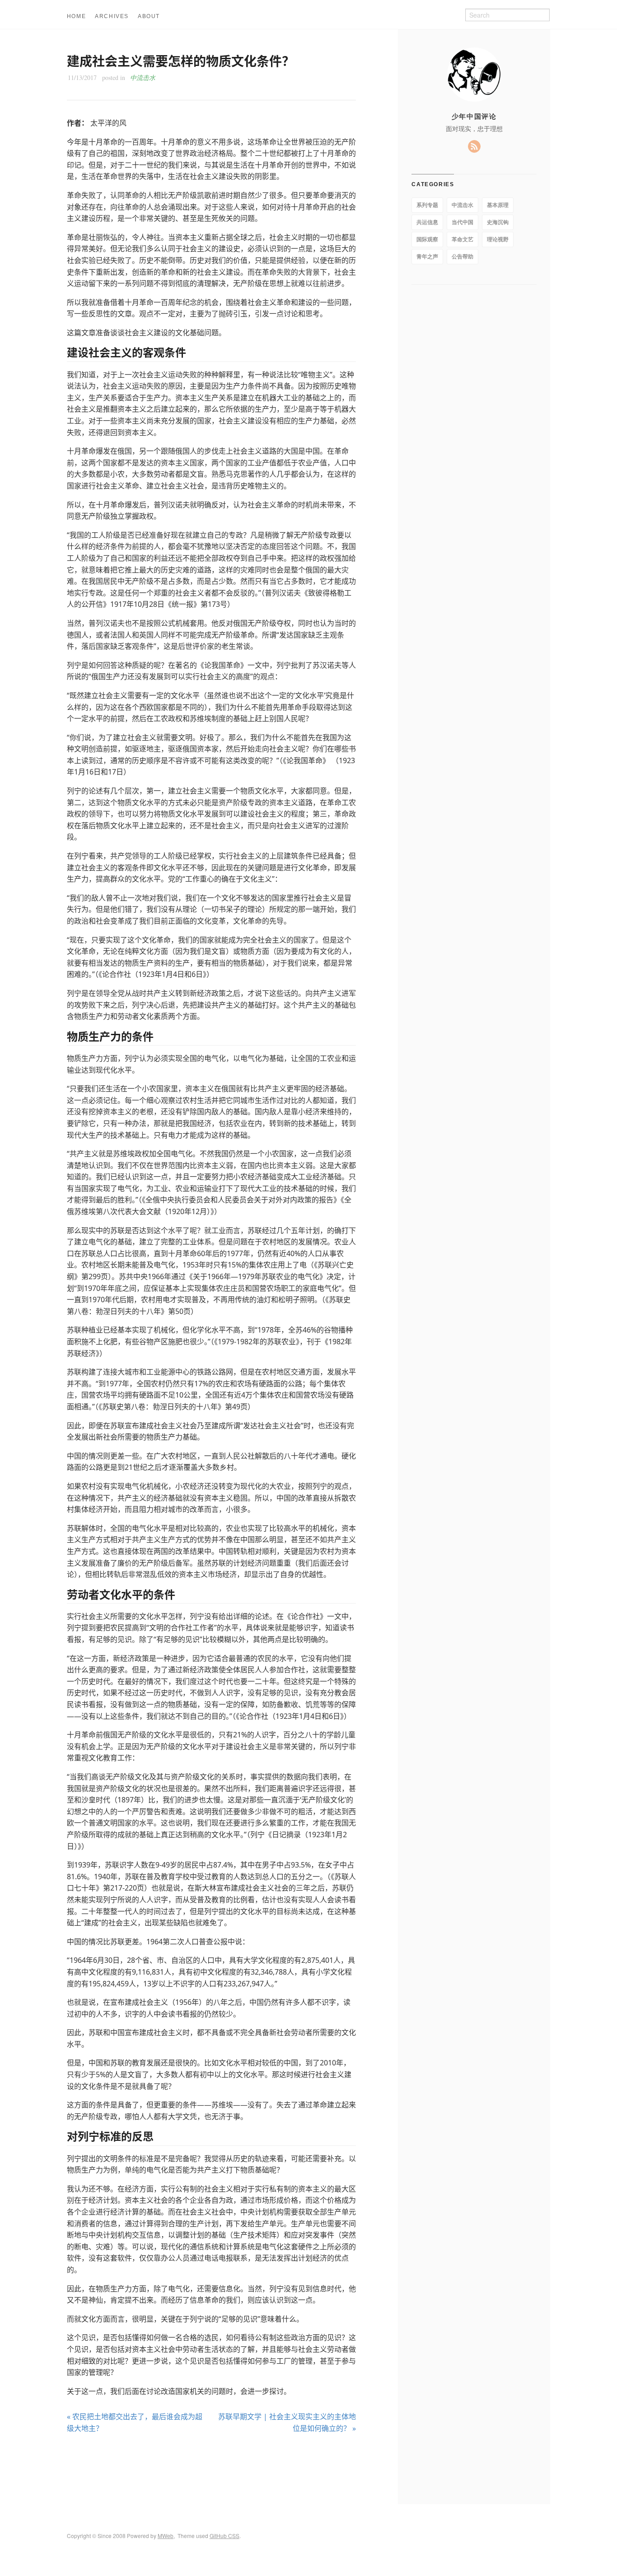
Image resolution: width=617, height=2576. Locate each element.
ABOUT (149, 16)
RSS (474, 146)
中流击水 (143, 77)
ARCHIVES (112, 16)
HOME (76, 16)
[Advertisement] (211, 2469)
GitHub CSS (224, 2536)
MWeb (166, 2536)
